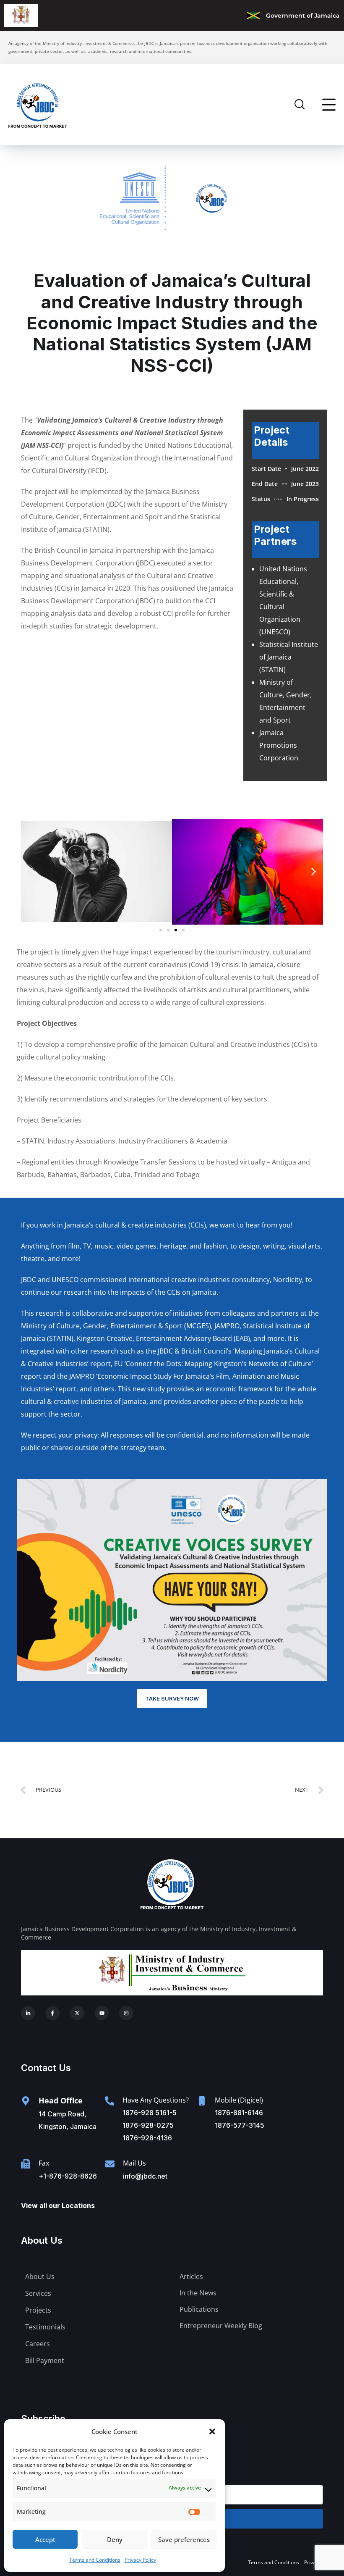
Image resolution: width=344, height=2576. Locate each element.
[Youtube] (102, 2013)
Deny (115, 2539)
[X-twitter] (77, 2013)
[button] (212, 2431)
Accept (45, 2539)
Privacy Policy (140, 2560)
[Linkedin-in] (28, 2013)
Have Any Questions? (156, 2100)
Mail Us (134, 2163)
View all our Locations (58, 2205)
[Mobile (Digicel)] (202, 2101)
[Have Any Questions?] (109, 2101)
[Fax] (26, 2164)
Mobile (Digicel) (239, 2100)
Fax (44, 2163)
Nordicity (288, 1280)
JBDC (29, 1280)
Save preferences (184, 2539)
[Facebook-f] (53, 2013)
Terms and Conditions (95, 2560)
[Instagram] (126, 2013)
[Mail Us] (110, 2164)
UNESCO (65, 1280)
